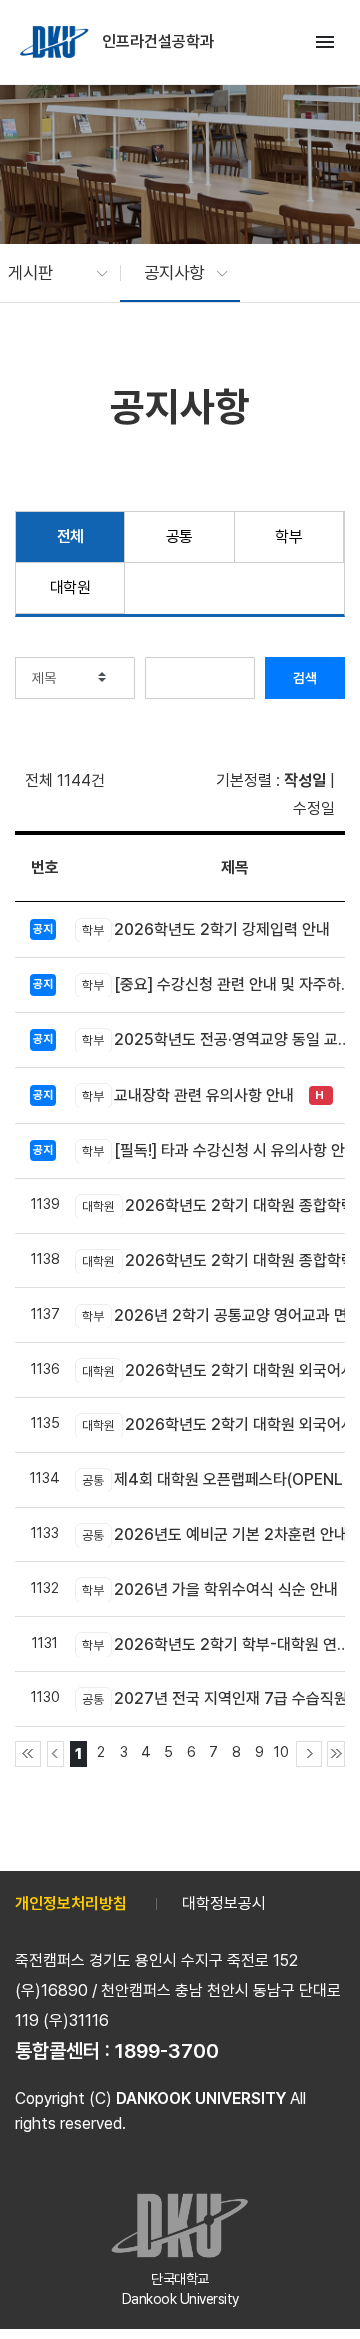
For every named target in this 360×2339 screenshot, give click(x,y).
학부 (288, 536)
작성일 (305, 780)
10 (281, 1751)
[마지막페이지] (336, 1754)
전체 (70, 536)
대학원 (70, 587)
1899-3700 (167, 2051)
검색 (305, 678)
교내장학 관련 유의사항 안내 (188, 1095)
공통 (179, 536)
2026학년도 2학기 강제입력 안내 (206, 929)
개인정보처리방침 (71, 1903)
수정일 (314, 808)
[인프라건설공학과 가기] (56, 42)
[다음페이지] (309, 1754)
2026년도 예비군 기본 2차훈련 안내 (215, 1534)
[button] (48, 273)
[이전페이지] (56, 1754)
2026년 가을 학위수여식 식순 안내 (210, 1589)
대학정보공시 (224, 1903)
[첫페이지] (28, 1754)
